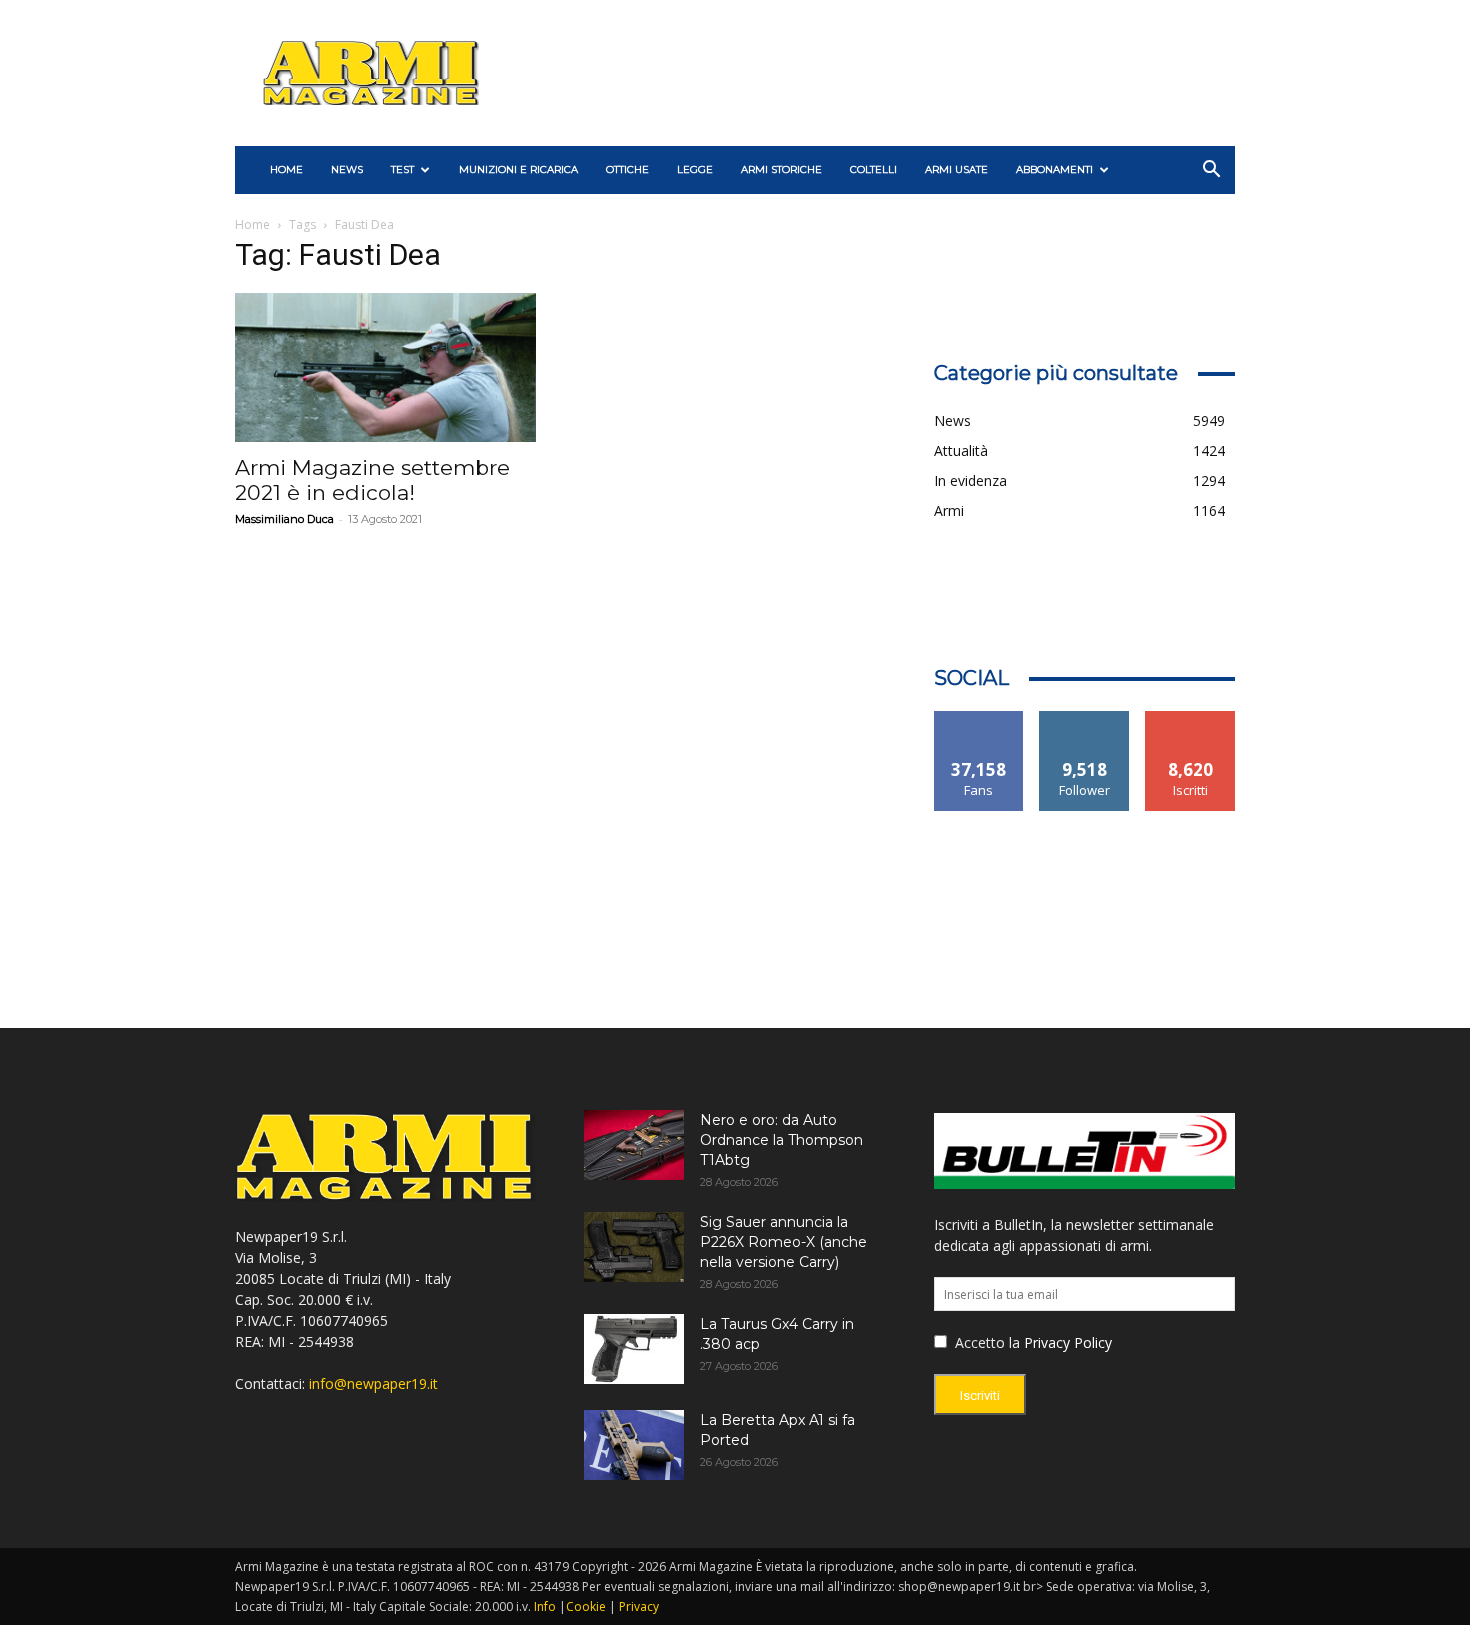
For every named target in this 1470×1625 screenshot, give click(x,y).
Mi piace (979, 718)
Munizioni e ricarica (518, 169)
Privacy (639, 1606)
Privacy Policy (1068, 1342)
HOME (286, 169)
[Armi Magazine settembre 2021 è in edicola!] (385, 367)
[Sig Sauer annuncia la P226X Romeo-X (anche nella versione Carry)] (634, 1247)
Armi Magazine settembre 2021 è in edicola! (372, 480)
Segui (1084, 718)
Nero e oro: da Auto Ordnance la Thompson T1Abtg (781, 1140)
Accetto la (985, 1342)
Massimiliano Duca (284, 519)
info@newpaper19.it (373, 1383)
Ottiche (627, 169)
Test (402, 169)
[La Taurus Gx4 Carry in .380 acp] (634, 1349)
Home (252, 224)
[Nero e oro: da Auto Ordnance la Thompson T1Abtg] (634, 1145)
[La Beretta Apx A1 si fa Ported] (634, 1445)
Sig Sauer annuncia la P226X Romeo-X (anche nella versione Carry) (783, 1242)
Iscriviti (1190, 718)
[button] (1211, 171)
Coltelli (873, 169)
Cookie (586, 1606)
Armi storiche (781, 169)
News (347, 169)
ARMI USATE (956, 169)
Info (545, 1606)
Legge (695, 169)
